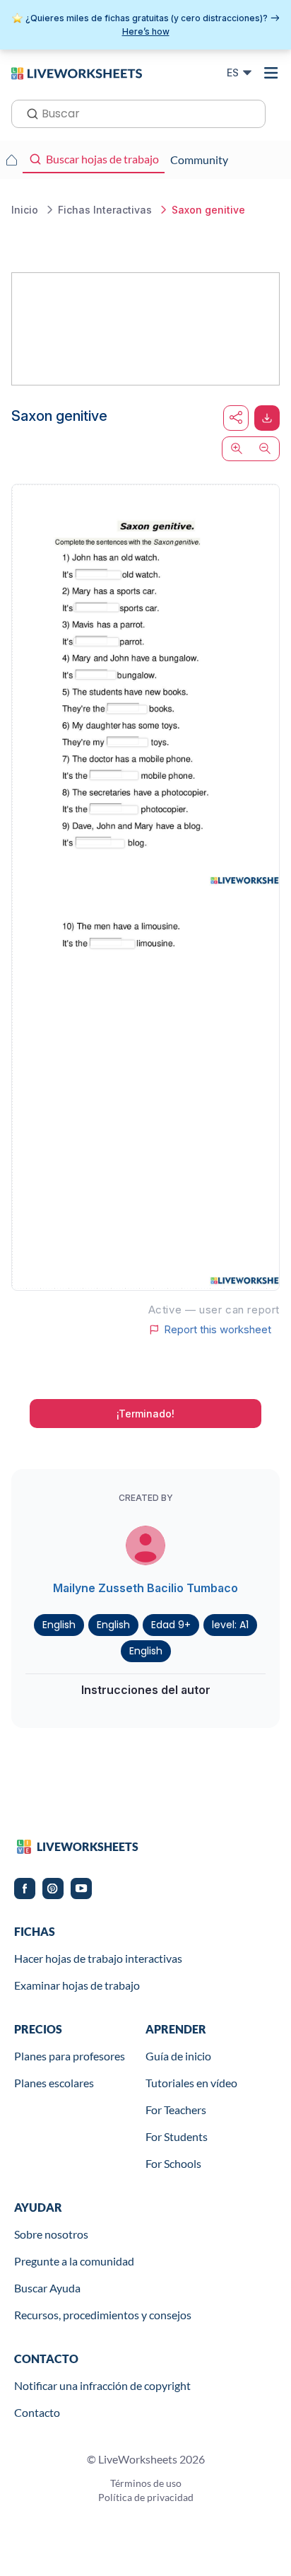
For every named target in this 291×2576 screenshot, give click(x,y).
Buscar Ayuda (47, 2288)
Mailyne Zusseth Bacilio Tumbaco (145, 1588)
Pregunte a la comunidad (74, 2261)
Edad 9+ (171, 1625)
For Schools (173, 2163)
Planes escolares (54, 2083)
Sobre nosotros (51, 2234)
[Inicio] (77, 72)
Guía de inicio (178, 2056)
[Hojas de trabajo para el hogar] (11, 160)
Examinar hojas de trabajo (77, 1985)
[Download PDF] (267, 418)
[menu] (271, 73)
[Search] (28, 112)
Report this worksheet (218, 1330)
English (59, 1625)
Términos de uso (146, 2483)
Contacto (37, 2412)
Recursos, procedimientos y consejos (103, 2315)
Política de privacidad (146, 2497)
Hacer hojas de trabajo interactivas (98, 1958)
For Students (177, 2136)
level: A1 (230, 1625)
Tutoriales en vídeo (191, 2083)
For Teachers (176, 2110)
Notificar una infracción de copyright (102, 2385)
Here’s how (146, 31)
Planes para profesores (70, 2056)
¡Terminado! (145, 1414)
